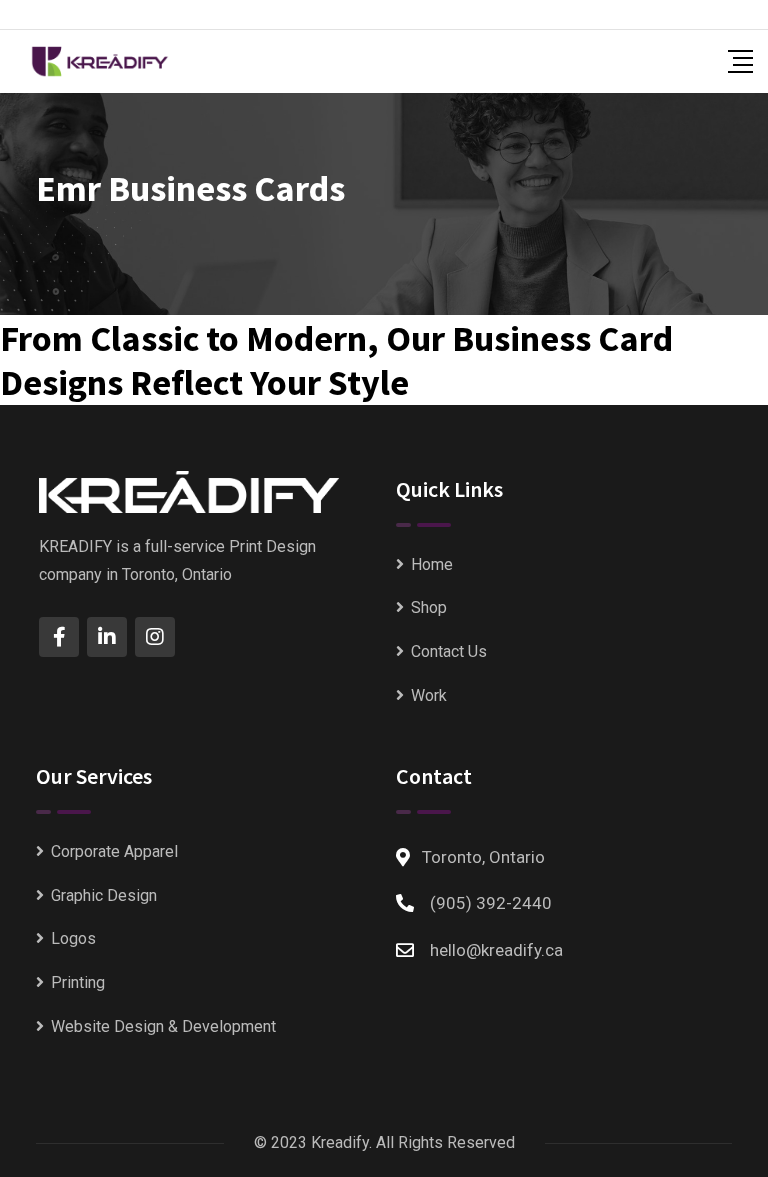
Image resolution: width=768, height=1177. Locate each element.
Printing (78, 982)
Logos (73, 938)
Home (432, 564)
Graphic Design (104, 895)
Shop (429, 607)
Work (429, 695)
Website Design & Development (163, 1026)
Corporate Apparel (114, 851)
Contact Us (449, 651)
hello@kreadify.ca (496, 950)
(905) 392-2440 (491, 903)
